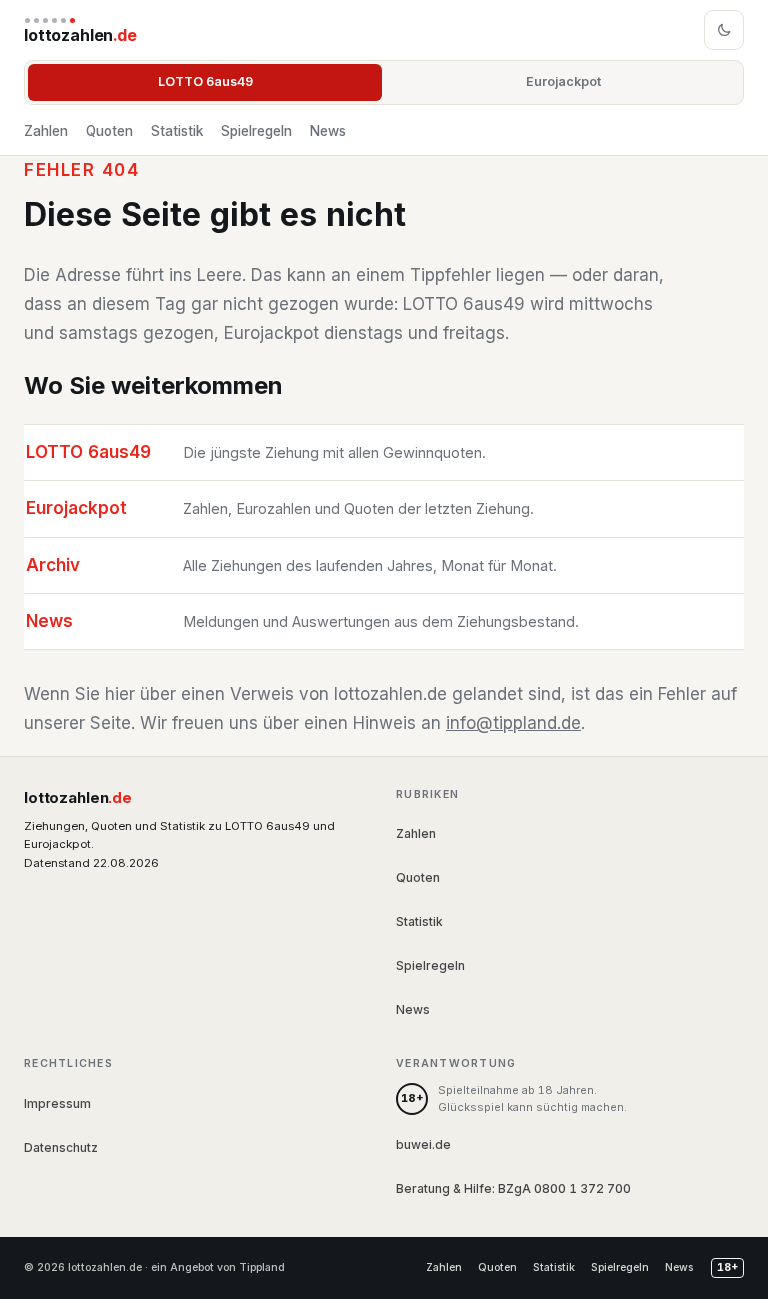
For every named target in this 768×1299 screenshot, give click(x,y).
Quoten (109, 131)
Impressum (57, 1103)
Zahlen (46, 131)
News (328, 131)
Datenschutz (61, 1147)
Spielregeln (256, 131)
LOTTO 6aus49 (205, 81)
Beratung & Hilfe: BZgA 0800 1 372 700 (513, 1188)
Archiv (53, 565)
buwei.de (423, 1144)
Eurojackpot (563, 81)
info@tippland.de (513, 723)
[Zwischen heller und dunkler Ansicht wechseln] (724, 30)
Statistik (177, 131)
